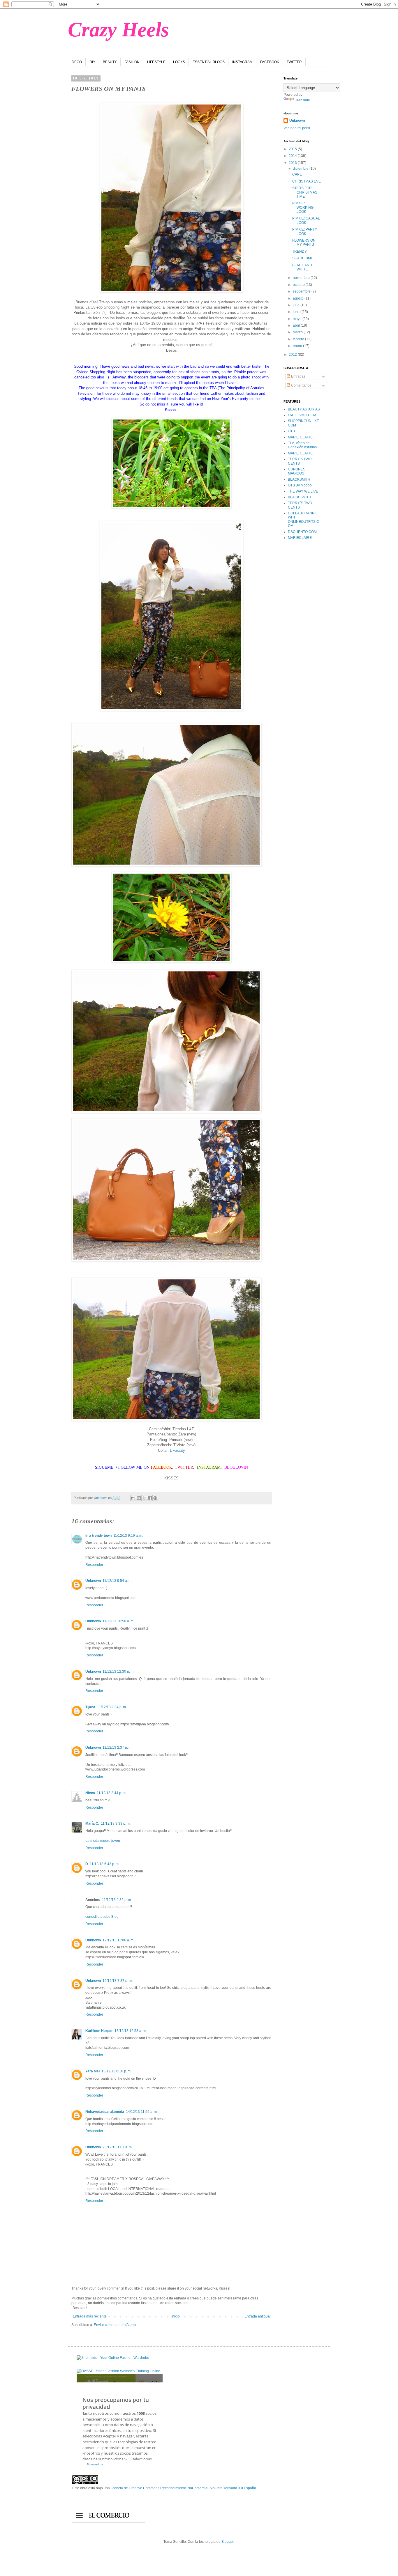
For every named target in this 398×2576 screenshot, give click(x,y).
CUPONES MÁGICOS (297, 471)
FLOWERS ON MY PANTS (304, 242)
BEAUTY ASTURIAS (304, 409)
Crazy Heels (118, 30)
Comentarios (301, 385)
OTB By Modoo (300, 485)
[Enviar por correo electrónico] (133, 1498)
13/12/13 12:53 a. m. (131, 2031)
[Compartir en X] (144, 1498)
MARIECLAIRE (300, 538)
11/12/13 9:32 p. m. (117, 1900)
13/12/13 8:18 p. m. (116, 2071)
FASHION (132, 62)
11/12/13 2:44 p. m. (112, 1793)
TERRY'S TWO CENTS (300, 461)
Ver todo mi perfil (297, 128)
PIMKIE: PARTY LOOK (305, 231)
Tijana (90, 1707)
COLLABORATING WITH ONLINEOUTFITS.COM (303, 519)
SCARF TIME (303, 258)
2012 (293, 355)
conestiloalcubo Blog (102, 1917)
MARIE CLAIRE (300, 437)
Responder (94, 1565)
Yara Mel (93, 2071)
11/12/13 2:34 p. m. (112, 1707)
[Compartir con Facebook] (150, 1498)
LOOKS (179, 62)
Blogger (228, 2542)
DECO (77, 62)
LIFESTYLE (156, 62)
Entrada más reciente (90, 2316)
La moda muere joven (103, 1841)
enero (298, 346)
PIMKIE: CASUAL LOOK (306, 220)
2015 (293, 149)
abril (297, 325)
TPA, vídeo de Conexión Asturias (302, 445)
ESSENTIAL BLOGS (209, 62)
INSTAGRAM (242, 62)
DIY (92, 62)
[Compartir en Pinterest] (155, 1498)
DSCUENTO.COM (302, 532)
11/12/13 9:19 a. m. (128, 1536)
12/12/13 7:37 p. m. (118, 1981)
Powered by (95, 2464)
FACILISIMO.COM (302, 415)
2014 (293, 156)
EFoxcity (177, 1450)
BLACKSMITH (299, 479)
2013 (293, 163)
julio (297, 305)
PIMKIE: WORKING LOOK (303, 207)
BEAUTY (110, 62)
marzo (298, 332)
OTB (291, 431)
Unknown (93, 1581)
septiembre (302, 291)
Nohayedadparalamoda (105, 2112)
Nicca (90, 1793)
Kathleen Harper (99, 2031)
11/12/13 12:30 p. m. (118, 1672)
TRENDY (300, 252)
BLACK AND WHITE (302, 267)
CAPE (297, 174)
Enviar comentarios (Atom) (115, 2325)
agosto (299, 298)
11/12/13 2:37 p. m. (117, 1748)
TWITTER (294, 62)
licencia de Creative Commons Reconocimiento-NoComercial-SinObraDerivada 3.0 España (183, 2488)
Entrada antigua (257, 2316)
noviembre (302, 278)
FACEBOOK (270, 62)
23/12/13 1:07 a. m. (118, 2147)
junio (297, 312)
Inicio (176, 2316)
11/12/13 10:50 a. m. (118, 1621)
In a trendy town (98, 1536)
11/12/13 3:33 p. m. (116, 1823)
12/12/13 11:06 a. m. (118, 1940)
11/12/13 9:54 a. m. (117, 1581)
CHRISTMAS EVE (307, 181)
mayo (298, 319)
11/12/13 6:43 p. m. (105, 1864)
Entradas (298, 376)
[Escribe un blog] (139, 1498)
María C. (92, 1823)
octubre (299, 285)
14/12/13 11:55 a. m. (142, 2112)
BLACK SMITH (300, 497)
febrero (299, 339)
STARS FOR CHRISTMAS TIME (305, 192)
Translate (303, 100)
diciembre (301, 169)
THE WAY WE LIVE (303, 491)
